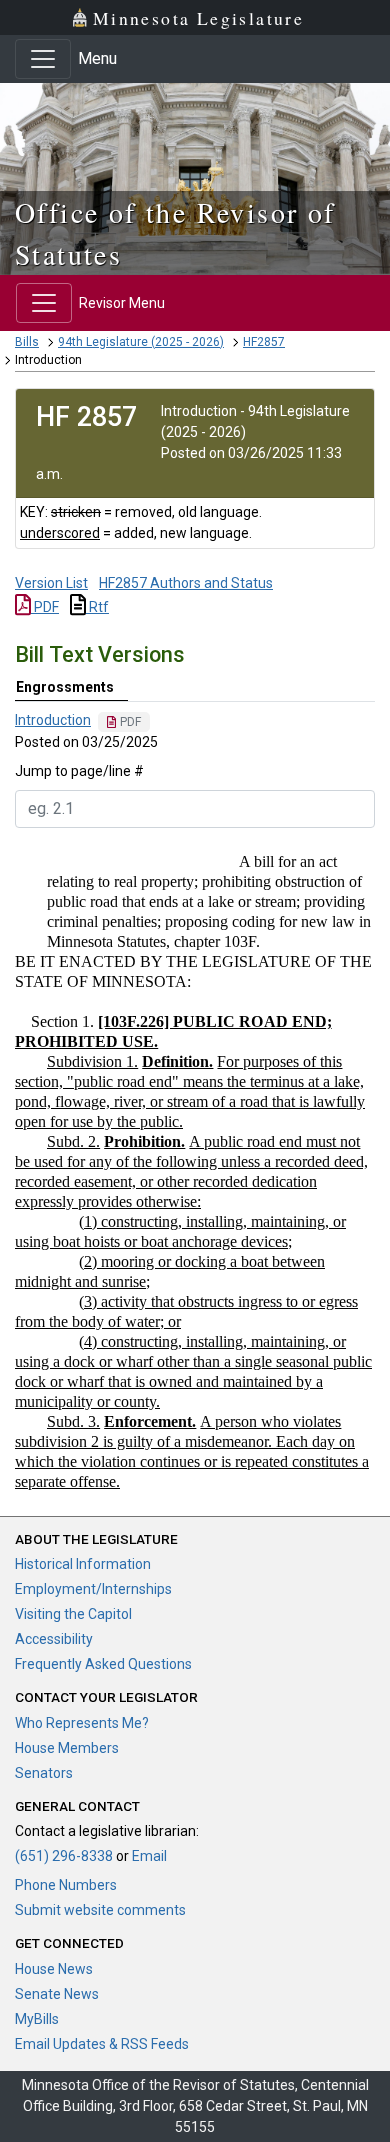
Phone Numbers (66, 1885)
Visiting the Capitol (73, 1614)
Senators (44, 1773)
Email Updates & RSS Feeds (102, 2044)
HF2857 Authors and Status (186, 583)
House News (54, 1969)
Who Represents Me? (82, 1723)
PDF (45, 607)
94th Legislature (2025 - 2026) (141, 342)
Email (149, 1856)
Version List (51, 583)
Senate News (57, 1994)
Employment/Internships (93, 1589)
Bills (27, 342)
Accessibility (54, 1639)
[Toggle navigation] (43, 59)
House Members (67, 1748)
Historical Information (83, 1564)
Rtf (97, 607)
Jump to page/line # (79, 771)
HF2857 (264, 342)
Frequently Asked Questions (103, 1664)
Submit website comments (100, 1910)
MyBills (37, 2019)
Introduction (53, 720)
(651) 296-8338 (64, 1856)
